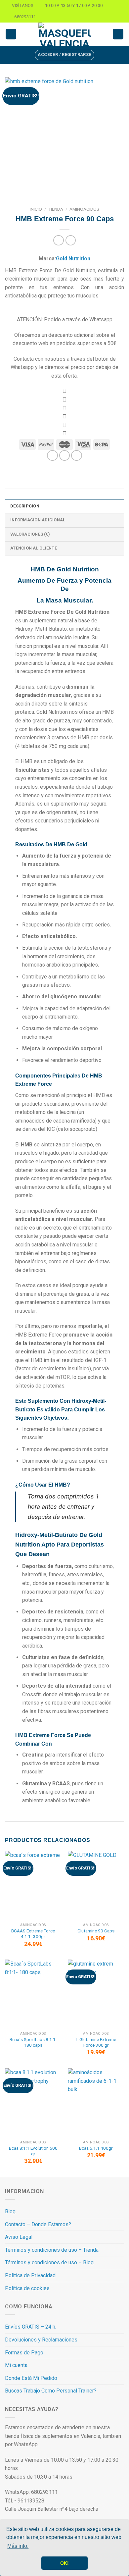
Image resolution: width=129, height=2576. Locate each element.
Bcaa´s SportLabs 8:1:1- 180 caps (33, 2042)
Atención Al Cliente (34, 548)
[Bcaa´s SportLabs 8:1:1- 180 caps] (33, 1994)
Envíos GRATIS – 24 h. (31, 2327)
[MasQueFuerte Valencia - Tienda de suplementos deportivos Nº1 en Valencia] (64, 34)
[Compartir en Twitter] (77, 456)
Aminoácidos (84, 209)
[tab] (64, 506)
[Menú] (11, 34)
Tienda (56, 209)
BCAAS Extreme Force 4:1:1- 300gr (33, 1934)
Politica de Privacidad (30, 2275)
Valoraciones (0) (30, 534)
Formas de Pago (24, 2353)
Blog (10, 2211)
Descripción (25, 506)
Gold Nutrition (73, 259)
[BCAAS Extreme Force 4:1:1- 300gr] (33, 1885)
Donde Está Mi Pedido (31, 2378)
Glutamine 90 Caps (96, 1931)
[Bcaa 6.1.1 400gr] (96, 2103)
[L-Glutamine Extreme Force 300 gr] (96, 1994)
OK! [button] (64, 2563)
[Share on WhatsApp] (52, 456)
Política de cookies (27, 2288)
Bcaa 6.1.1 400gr (96, 2148)
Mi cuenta (16, 2365)
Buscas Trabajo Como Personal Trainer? (51, 2391)
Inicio (36, 209)
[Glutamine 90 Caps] (96, 1885)
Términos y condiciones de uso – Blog (49, 2262)
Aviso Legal (19, 2237)
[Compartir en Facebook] (65, 456)
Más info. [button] (18, 2546)
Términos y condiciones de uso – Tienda (52, 2250)
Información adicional (38, 520)
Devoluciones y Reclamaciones (41, 2340)
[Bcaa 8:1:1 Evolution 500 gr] (33, 2103)
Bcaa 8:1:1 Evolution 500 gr (33, 2151)
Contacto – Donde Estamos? (38, 2224)
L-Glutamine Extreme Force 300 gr (96, 2042)
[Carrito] (118, 34)
